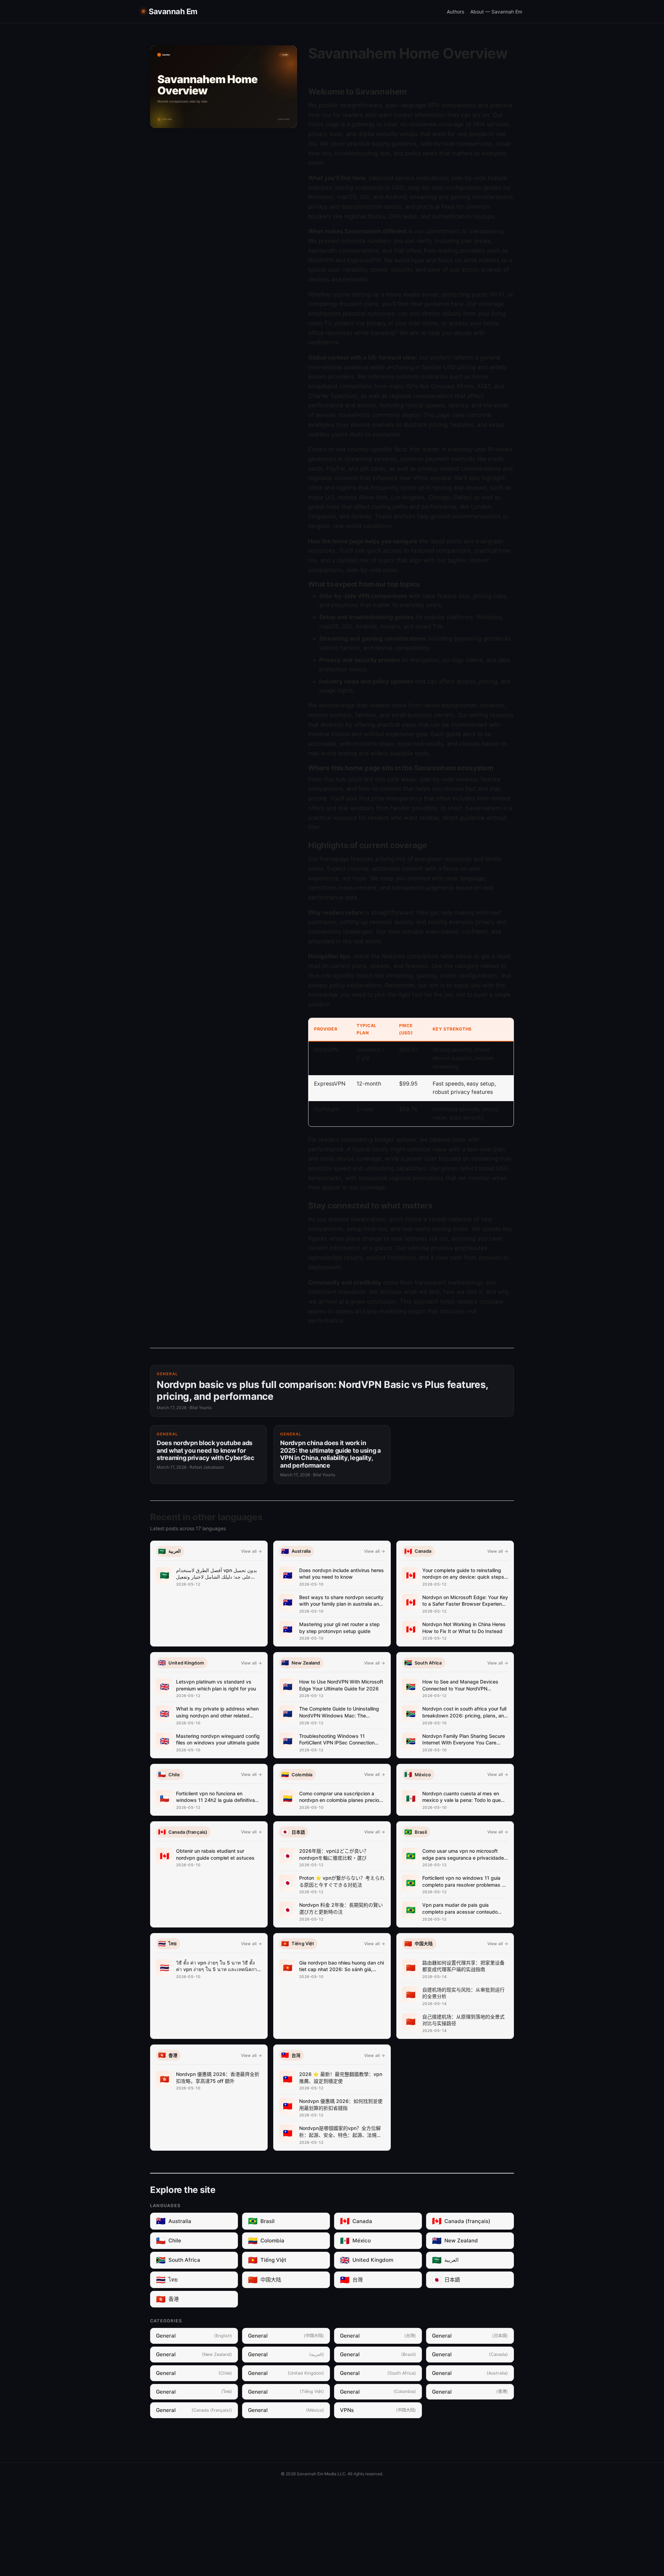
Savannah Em (173, 11)
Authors (455, 12)
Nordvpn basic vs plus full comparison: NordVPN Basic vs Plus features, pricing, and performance (322, 1390)
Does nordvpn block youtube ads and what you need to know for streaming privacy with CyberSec (206, 1450)
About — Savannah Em (496, 12)
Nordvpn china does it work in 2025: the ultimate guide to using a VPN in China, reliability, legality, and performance (330, 1454)
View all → (251, 1551)
